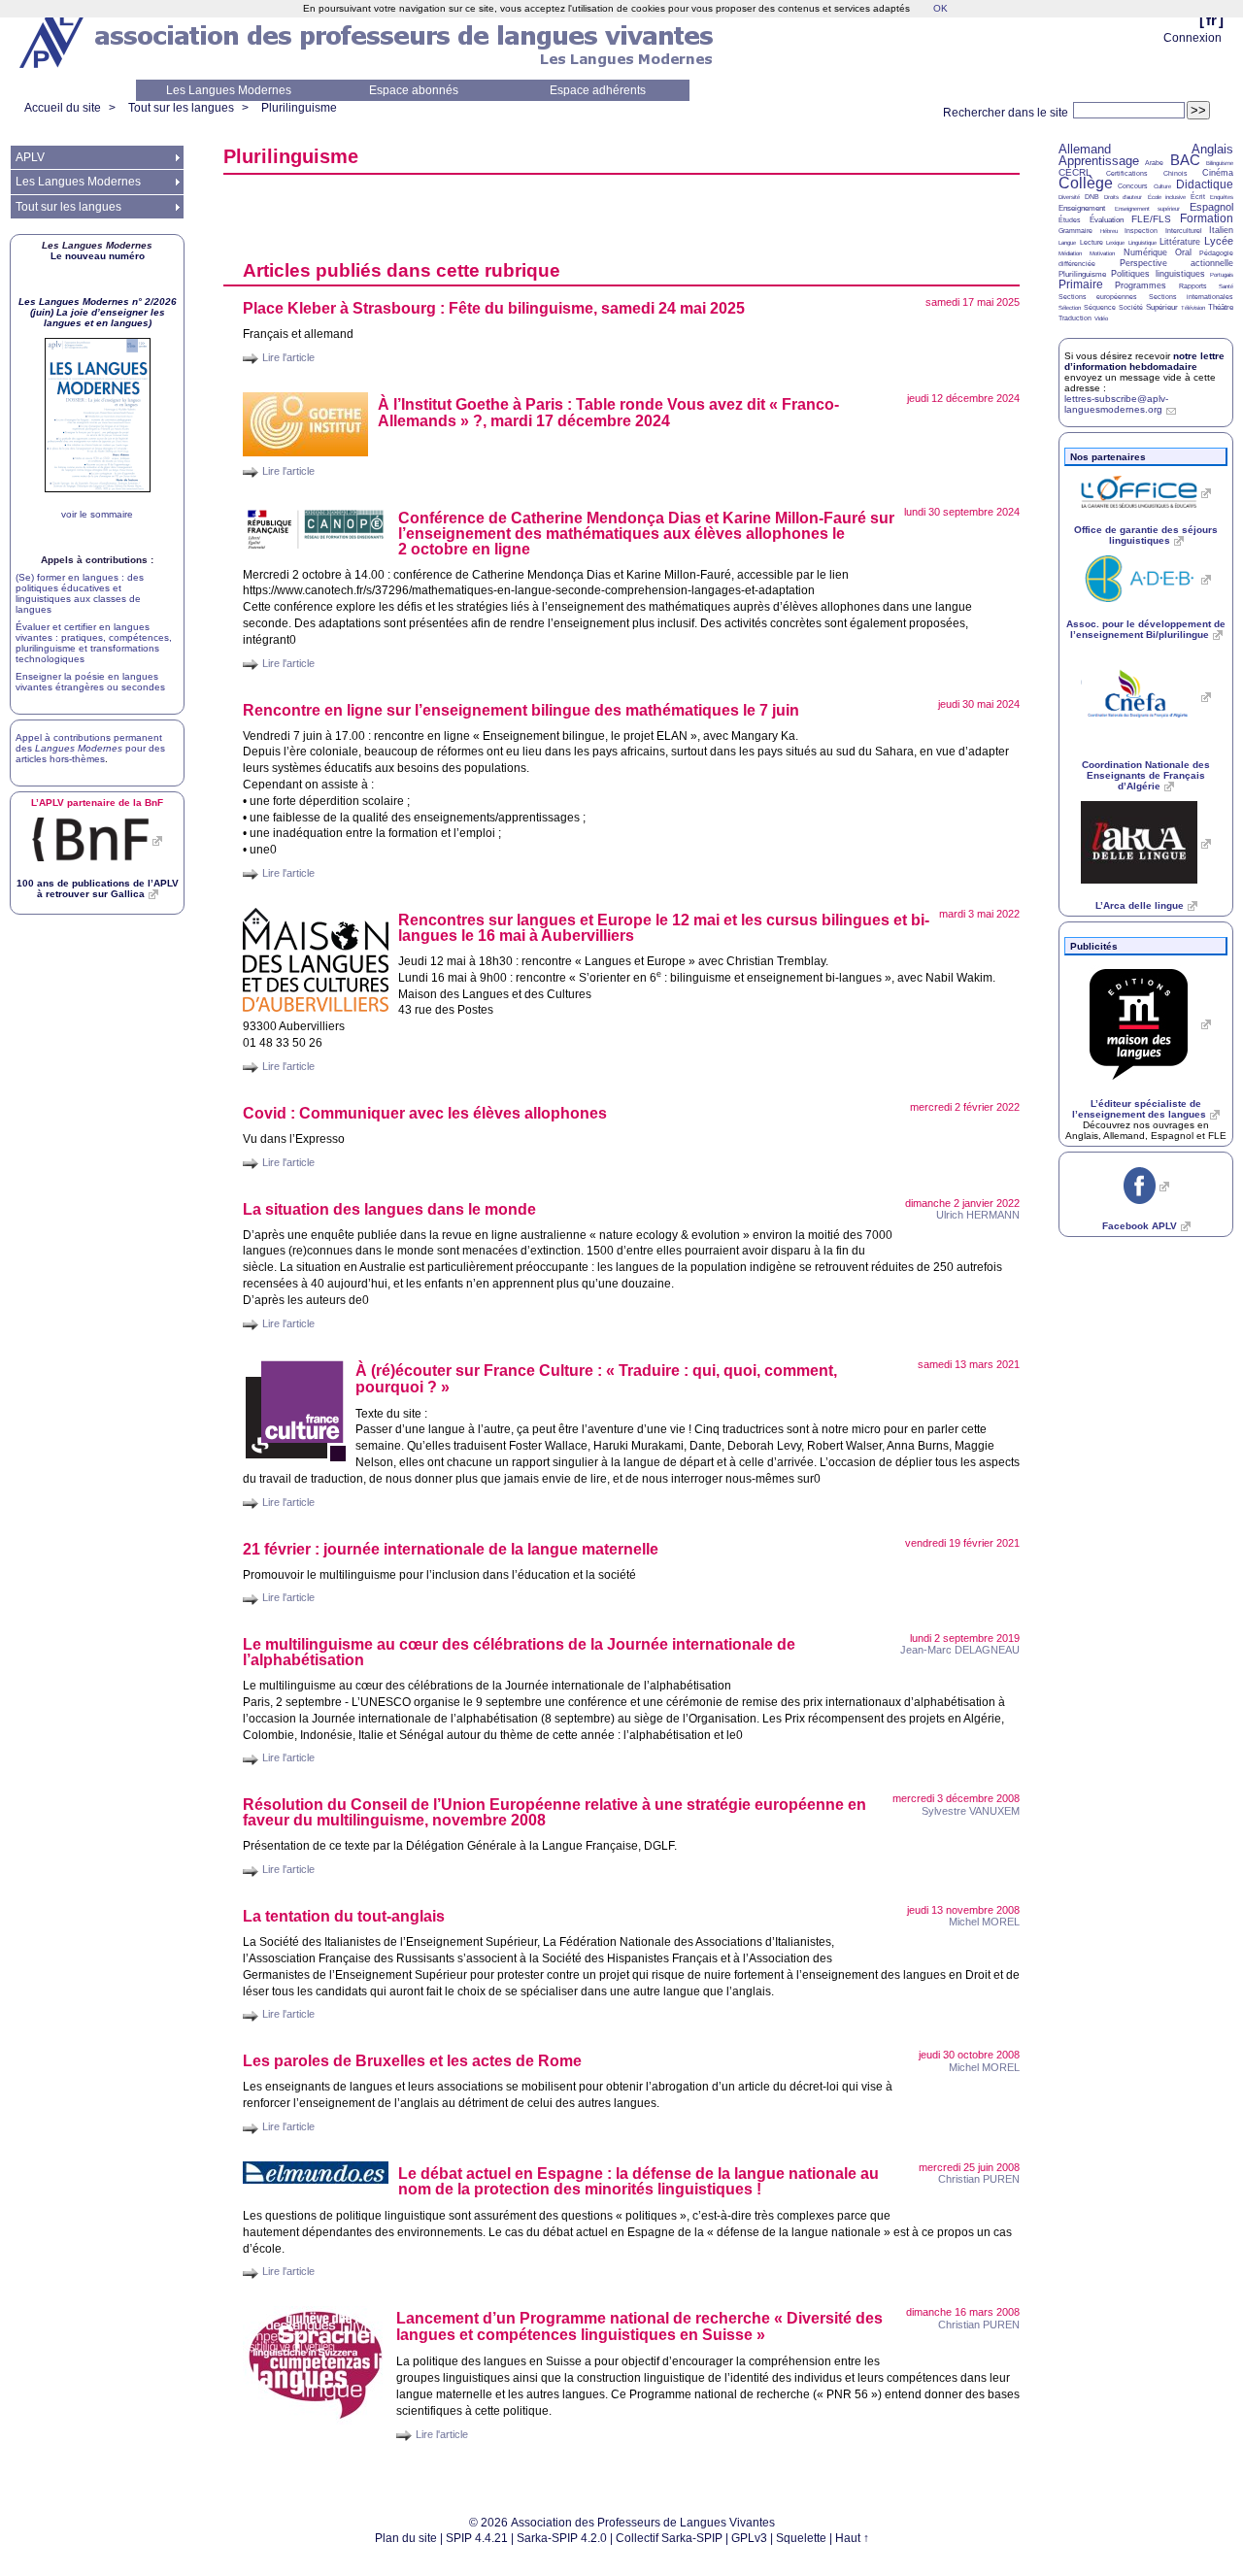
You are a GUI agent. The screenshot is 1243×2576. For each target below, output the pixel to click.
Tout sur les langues (181, 108)
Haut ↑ (852, 2538)
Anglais (1212, 149)
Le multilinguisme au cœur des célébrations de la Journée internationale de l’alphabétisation (519, 1652)
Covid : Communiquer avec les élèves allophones (425, 1113)
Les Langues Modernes (229, 90)
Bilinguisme (1220, 163)
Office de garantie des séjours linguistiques (1146, 535)
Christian (979, 2179)
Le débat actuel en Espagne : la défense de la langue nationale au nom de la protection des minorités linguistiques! (638, 2181)
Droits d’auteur (1123, 197)
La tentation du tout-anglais (344, 1916)
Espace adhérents (598, 90)
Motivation (1102, 253)
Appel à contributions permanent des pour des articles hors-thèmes (90, 748)
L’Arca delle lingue (1140, 905)
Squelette (801, 2538)
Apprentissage (1099, 161)
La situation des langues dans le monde (389, 1209)
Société (1131, 307)
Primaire (1081, 284)
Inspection (1141, 231)
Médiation (1070, 253)
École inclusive (1167, 197)
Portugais (1222, 275)
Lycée (1219, 241)
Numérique (1145, 252)
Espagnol (1211, 207)
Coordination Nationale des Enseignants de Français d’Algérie (1146, 775)
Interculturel (1184, 231)
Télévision (1193, 308)
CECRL (1075, 172)
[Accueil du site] (53, 40)
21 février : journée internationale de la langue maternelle (451, 1549)
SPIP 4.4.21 (477, 2538)
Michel (984, 1922)
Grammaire (1075, 231)
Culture (1162, 186)
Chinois (1176, 173)
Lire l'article (288, 357)
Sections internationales (1191, 297)
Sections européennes (1098, 297)
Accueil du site (63, 108)
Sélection (1070, 308)
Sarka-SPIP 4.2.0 (562, 2538)
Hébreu (1109, 231)
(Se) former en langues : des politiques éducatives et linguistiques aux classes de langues (80, 593)
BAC (1185, 160)
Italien (1221, 230)
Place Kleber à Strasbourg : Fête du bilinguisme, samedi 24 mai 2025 (494, 308)
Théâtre (1221, 307)
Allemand (1085, 149)
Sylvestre (971, 1811)
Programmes (1141, 285)
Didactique (1205, 184)
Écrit (1198, 197)
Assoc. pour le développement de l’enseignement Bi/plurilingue (1146, 629)
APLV (30, 157)
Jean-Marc (960, 1650)
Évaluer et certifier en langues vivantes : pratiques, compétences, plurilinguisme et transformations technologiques (94, 643)
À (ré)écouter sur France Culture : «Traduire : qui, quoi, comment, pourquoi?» (596, 1379)
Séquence (1100, 307)
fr (1211, 20)
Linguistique (1142, 243)
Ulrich (978, 1215)
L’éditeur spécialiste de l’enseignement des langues (1139, 1109)
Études (1070, 220)
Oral (1183, 252)
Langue (1067, 243)
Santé (1226, 286)
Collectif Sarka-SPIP (669, 2538)
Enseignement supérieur (1148, 209)
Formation (1207, 218)
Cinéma (1218, 173)
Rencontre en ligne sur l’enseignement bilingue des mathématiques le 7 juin (521, 710)
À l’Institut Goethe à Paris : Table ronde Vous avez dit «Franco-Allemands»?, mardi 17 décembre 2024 (608, 413)
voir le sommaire (97, 514)
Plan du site (406, 2538)
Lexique (1115, 243)
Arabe (1154, 163)
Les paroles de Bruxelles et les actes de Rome (412, 2061)
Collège (1086, 183)
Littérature (1180, 242)
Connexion (1193, 38)
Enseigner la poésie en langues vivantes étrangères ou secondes (90, 682)
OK (941, 8)
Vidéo (1101, 318)
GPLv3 (749, 2538)
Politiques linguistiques (1158, 274)
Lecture (1092, 242)
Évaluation (1107, 220)
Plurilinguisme (299, 108)
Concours (1133, 186)
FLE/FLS (1151, 219)
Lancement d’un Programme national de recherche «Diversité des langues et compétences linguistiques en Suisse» (639, 2326)
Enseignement (1082, 208)
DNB (1092, 197)
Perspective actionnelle (1177, 263)
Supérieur (1162, 307)
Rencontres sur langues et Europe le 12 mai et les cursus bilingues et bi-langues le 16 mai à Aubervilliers (664, 928)
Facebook (1140, 1226)
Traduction (1075, 318)
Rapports (1193, 286)
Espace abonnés (414, 90)
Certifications (1127, 173)
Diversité (1069, 197)
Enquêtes (1222, 197)
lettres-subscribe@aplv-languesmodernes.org (1116, 404)
